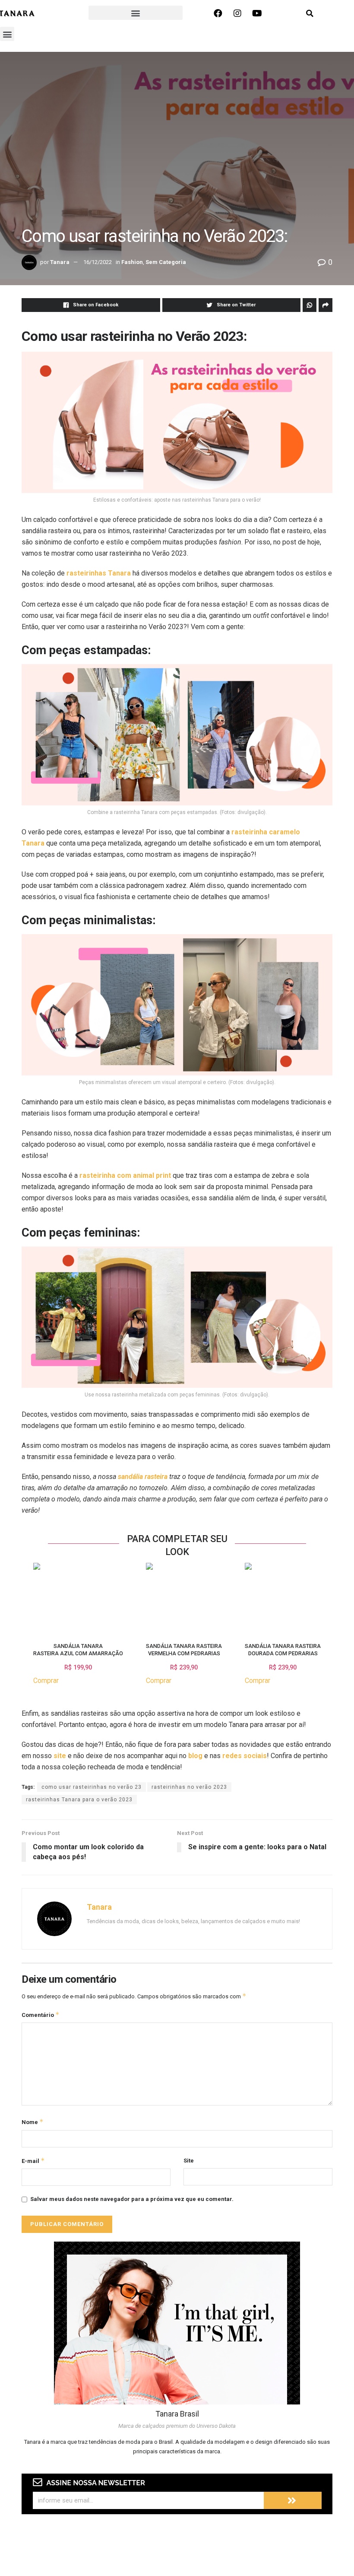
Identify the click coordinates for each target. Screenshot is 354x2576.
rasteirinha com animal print (125, 1175)
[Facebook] (218, 13)
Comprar (46, 1681)
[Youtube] (257, 13)
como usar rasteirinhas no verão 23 (92, 1787)
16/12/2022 (98, 262)
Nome (33, 2122)
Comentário (41, 2015)
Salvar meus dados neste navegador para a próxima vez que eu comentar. (132, 2199)
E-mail (33, 2161)
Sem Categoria (166, 262)
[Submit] (293, 2500)
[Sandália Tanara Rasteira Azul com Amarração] (37, 1598)
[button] (136, 13)
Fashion (132, 262)
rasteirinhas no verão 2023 (189, 1787)
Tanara (60, 262)
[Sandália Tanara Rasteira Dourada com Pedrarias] (248, 1598)
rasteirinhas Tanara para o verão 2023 (79, 1800)
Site (189, 2161)
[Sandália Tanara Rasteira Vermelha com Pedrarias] (149, 1598)
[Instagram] (237, 13)
